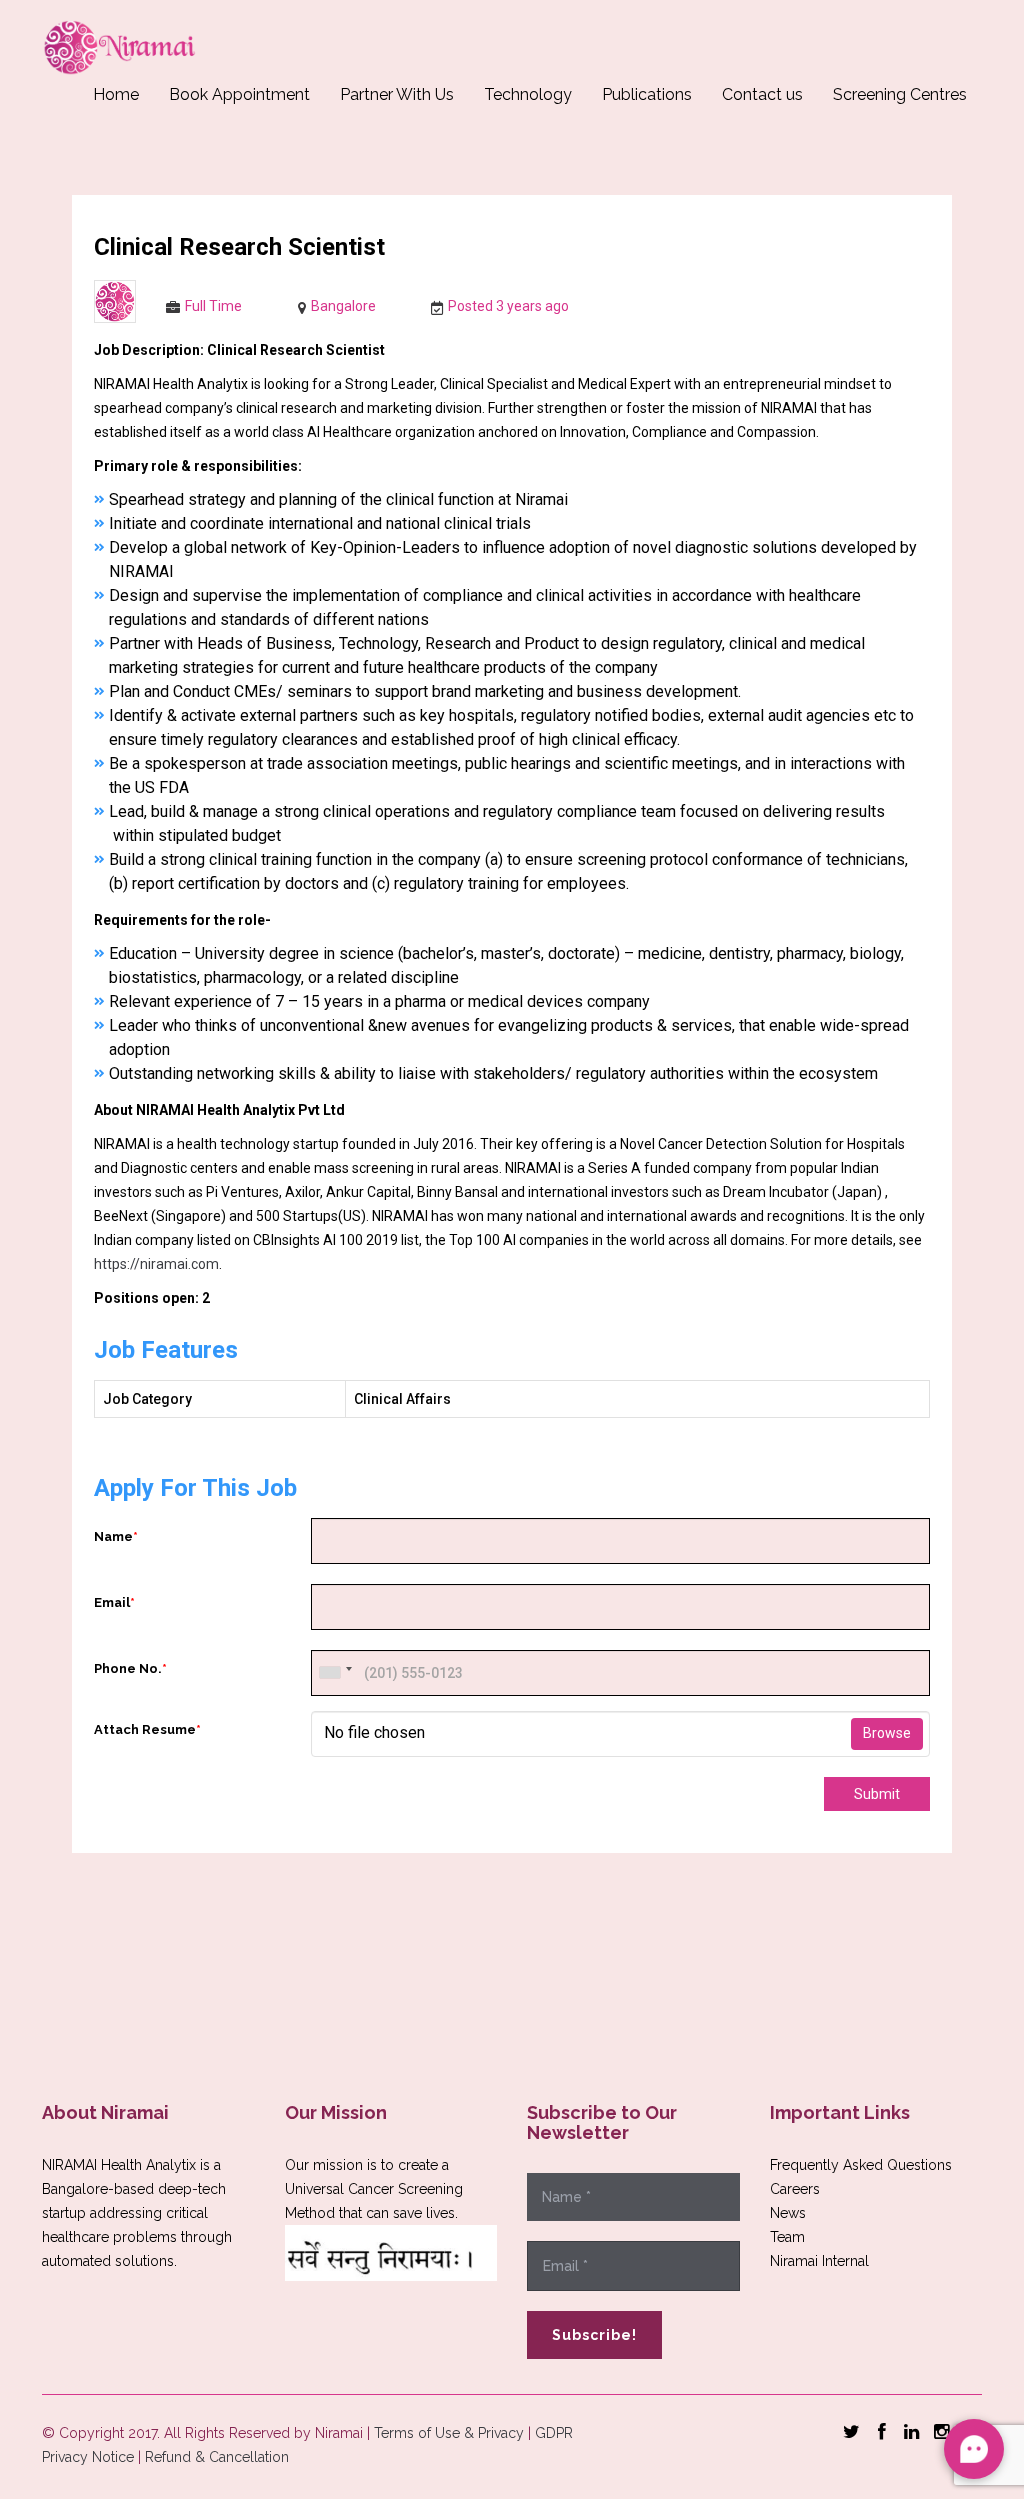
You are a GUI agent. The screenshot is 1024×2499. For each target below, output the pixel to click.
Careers (795, 2189)
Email (114, 1602)
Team (787, 2237)
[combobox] (335, 1673)
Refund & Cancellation (217, 2457)
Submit (877, 1794)
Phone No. (130, 1668)
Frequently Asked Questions (861, 2165)
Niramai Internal (819, 2261)
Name (116, 1536)
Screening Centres (900, 94)
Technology (528, 94)
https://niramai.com (156, 1264)
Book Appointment (239, 94)
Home (116, 94)
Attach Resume (147, 1729)
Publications (647, 94)
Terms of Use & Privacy (449, 2433)
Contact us (762, 94)
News (788, 2213)
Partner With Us (397, 94)
